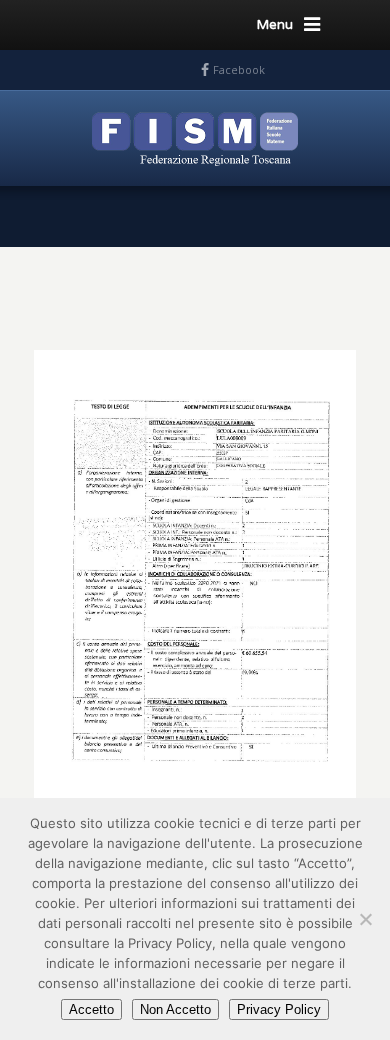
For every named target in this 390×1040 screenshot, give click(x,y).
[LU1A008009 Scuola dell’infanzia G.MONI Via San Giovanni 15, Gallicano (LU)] (195, 570)
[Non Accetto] (365, 919)
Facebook (239, 69)
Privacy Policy (279, 1009)
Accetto (91, 1009)
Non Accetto (175, 1009)
